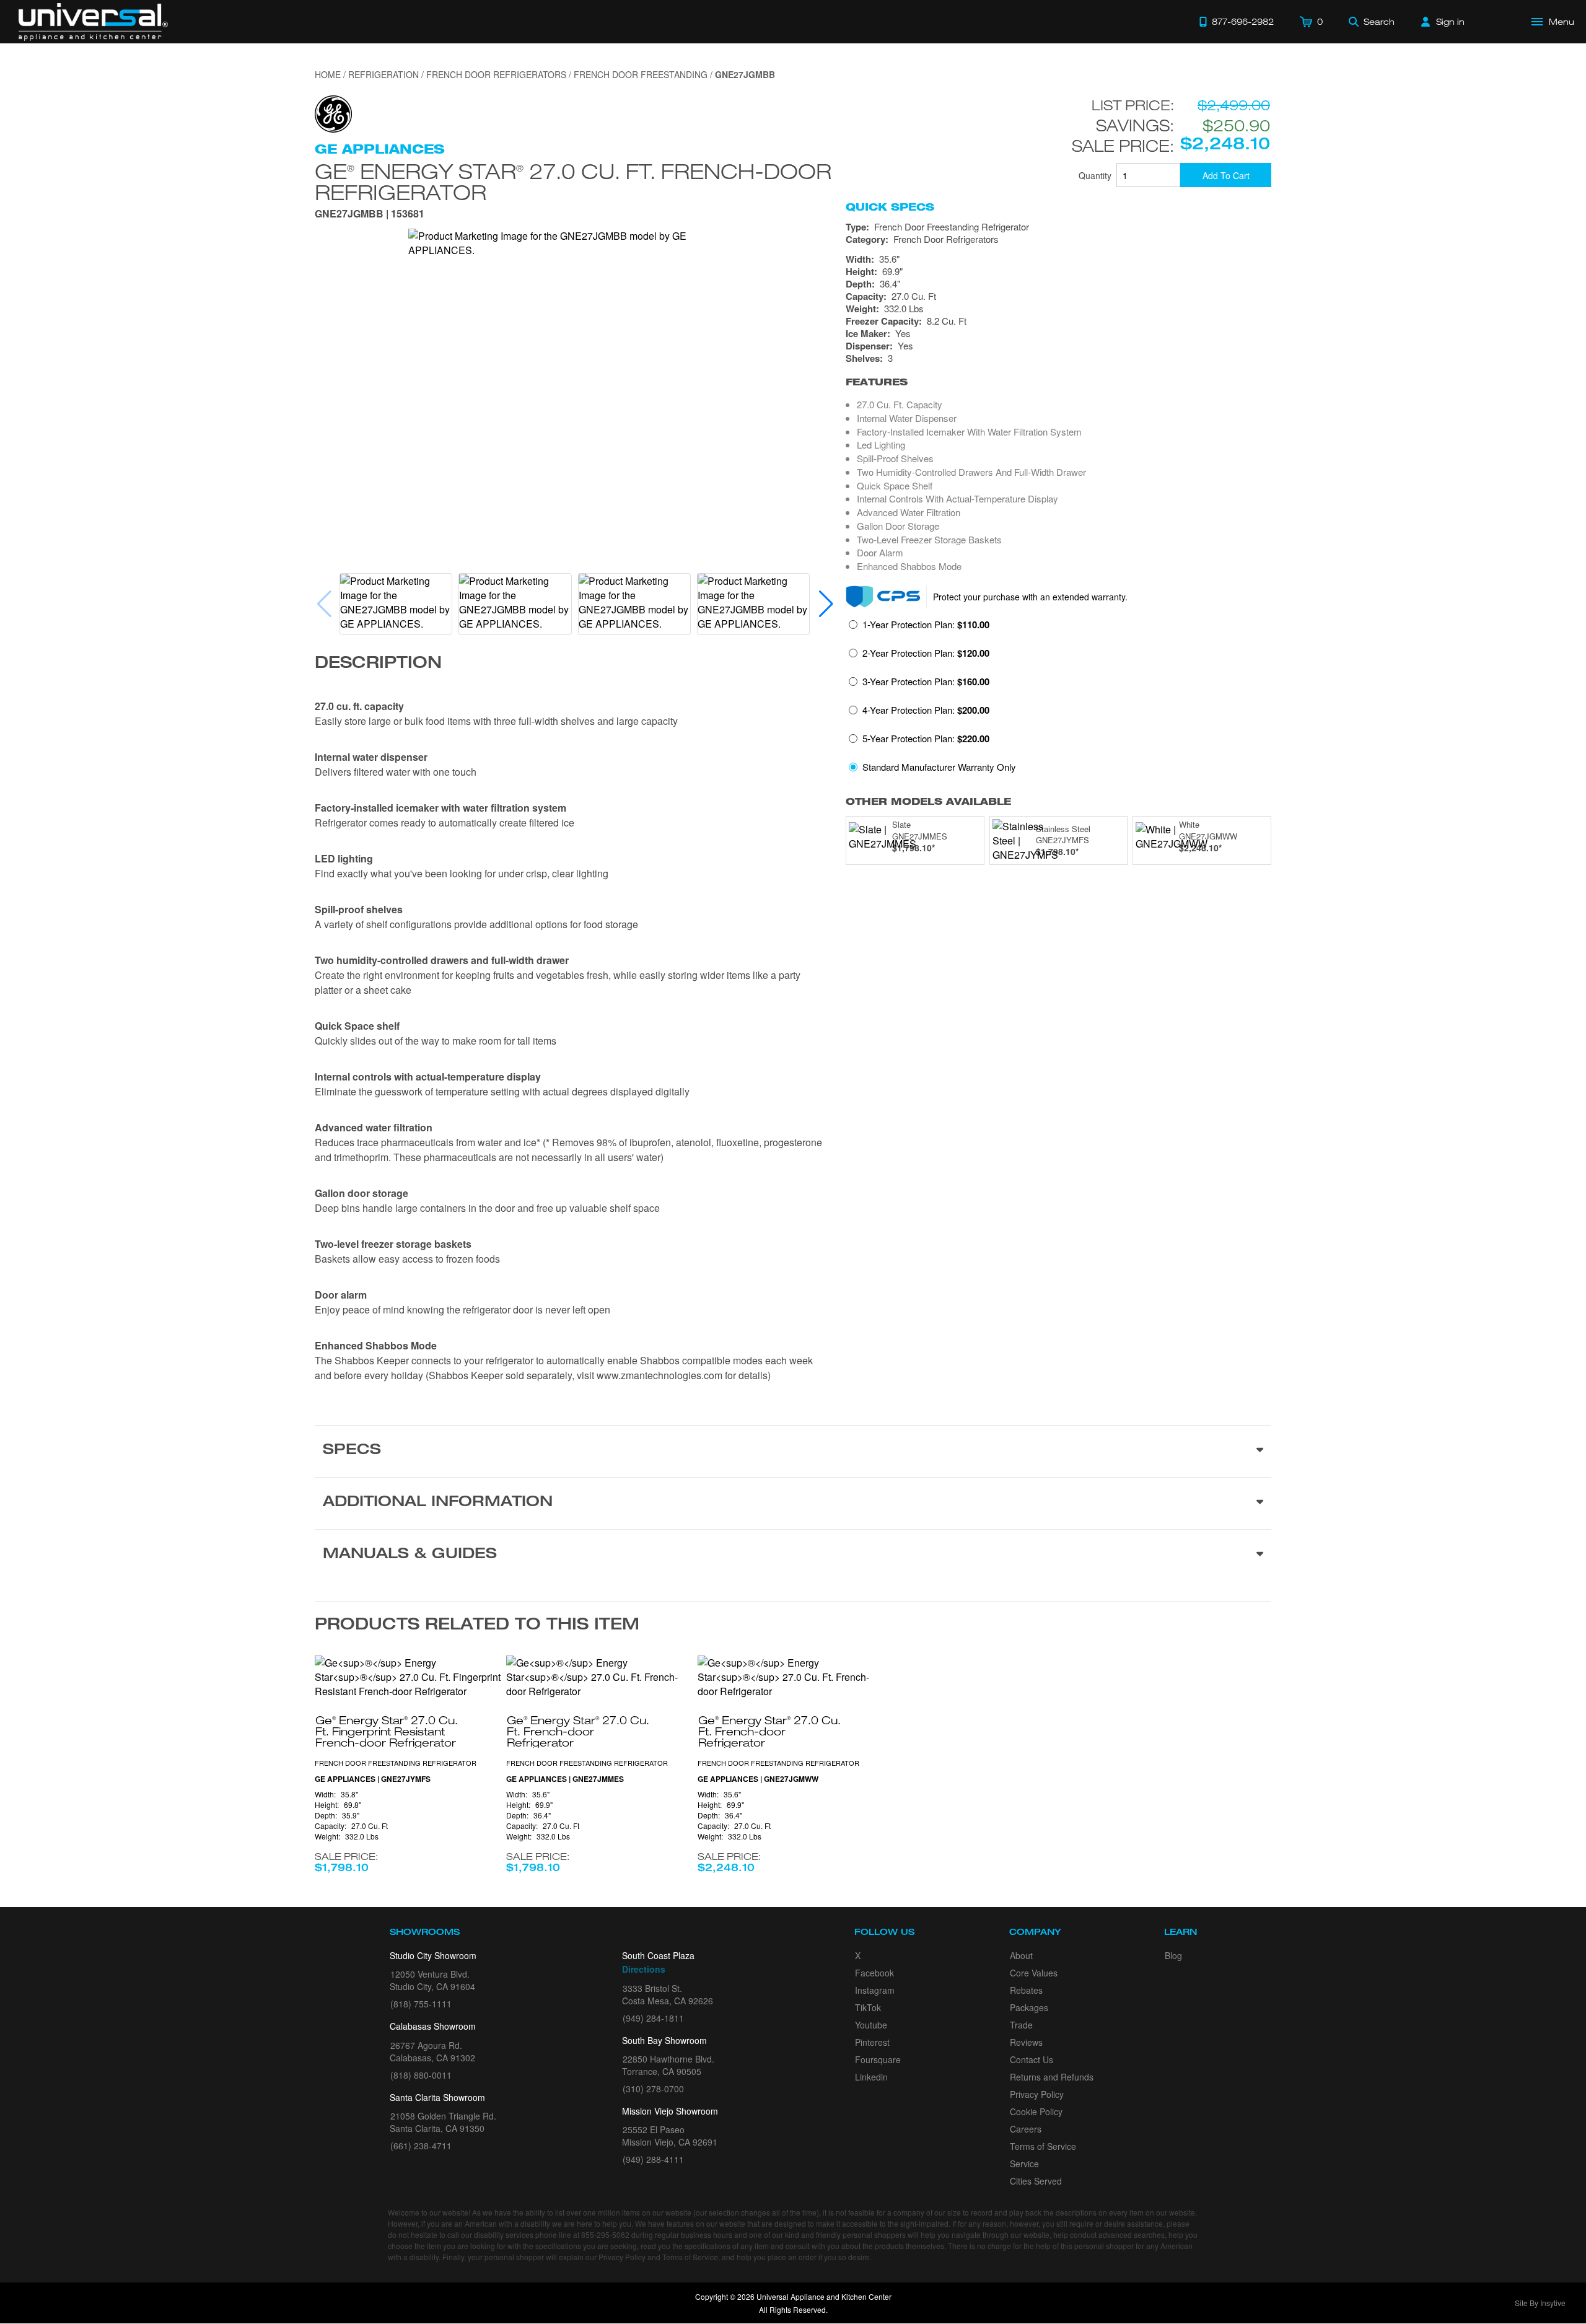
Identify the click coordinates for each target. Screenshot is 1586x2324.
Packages (1029, 2007)
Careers (1026, 2129)
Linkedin (871, 2077)
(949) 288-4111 (653, 2159)
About (1021, 1955)
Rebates (1026, 1990)
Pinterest (872, 2042)
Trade (1021, 2025)
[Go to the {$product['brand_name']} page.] (333, 112)
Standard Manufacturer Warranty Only (939, 767)
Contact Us (1032, 2059)
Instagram (875, 1990)
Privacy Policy (1037, 2094)
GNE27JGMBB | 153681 (370, 215)
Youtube (871, 2025)
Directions (644, 1969)
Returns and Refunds (1052, 2077)
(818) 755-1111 (421, 2004)
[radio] (919, 628)
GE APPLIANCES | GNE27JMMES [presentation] (565, 1779)
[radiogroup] (1058, 699)
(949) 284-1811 (653, 2018)
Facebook (874, 1973)
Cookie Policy (1036, 2111)
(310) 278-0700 (653, 2089)
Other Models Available (928, 801)
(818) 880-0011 (421, 2075)
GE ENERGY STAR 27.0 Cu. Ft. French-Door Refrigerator (573, 181)
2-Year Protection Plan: (926, 653)
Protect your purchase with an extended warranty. (1030, 597)
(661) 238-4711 (421, 2146)
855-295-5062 (605, 2234)
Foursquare (878, 2059)
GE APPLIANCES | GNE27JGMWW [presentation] (758, 1779)
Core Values (1034, 1973)
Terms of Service (1043, 2146)
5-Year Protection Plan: (926, 739)
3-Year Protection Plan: (926, 682)
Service (1024, 2164)
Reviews (1026, 2042)
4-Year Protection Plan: (926, 710)
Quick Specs (890, 207)
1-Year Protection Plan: (926, 625)
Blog (1173, 1955)
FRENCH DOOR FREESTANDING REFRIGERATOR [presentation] (396, 1763)
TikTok (868, 2007)
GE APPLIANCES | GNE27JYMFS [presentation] (373, 1779)
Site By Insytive (1540, 2303)
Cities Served (1036, 2181)
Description (378, 664)
